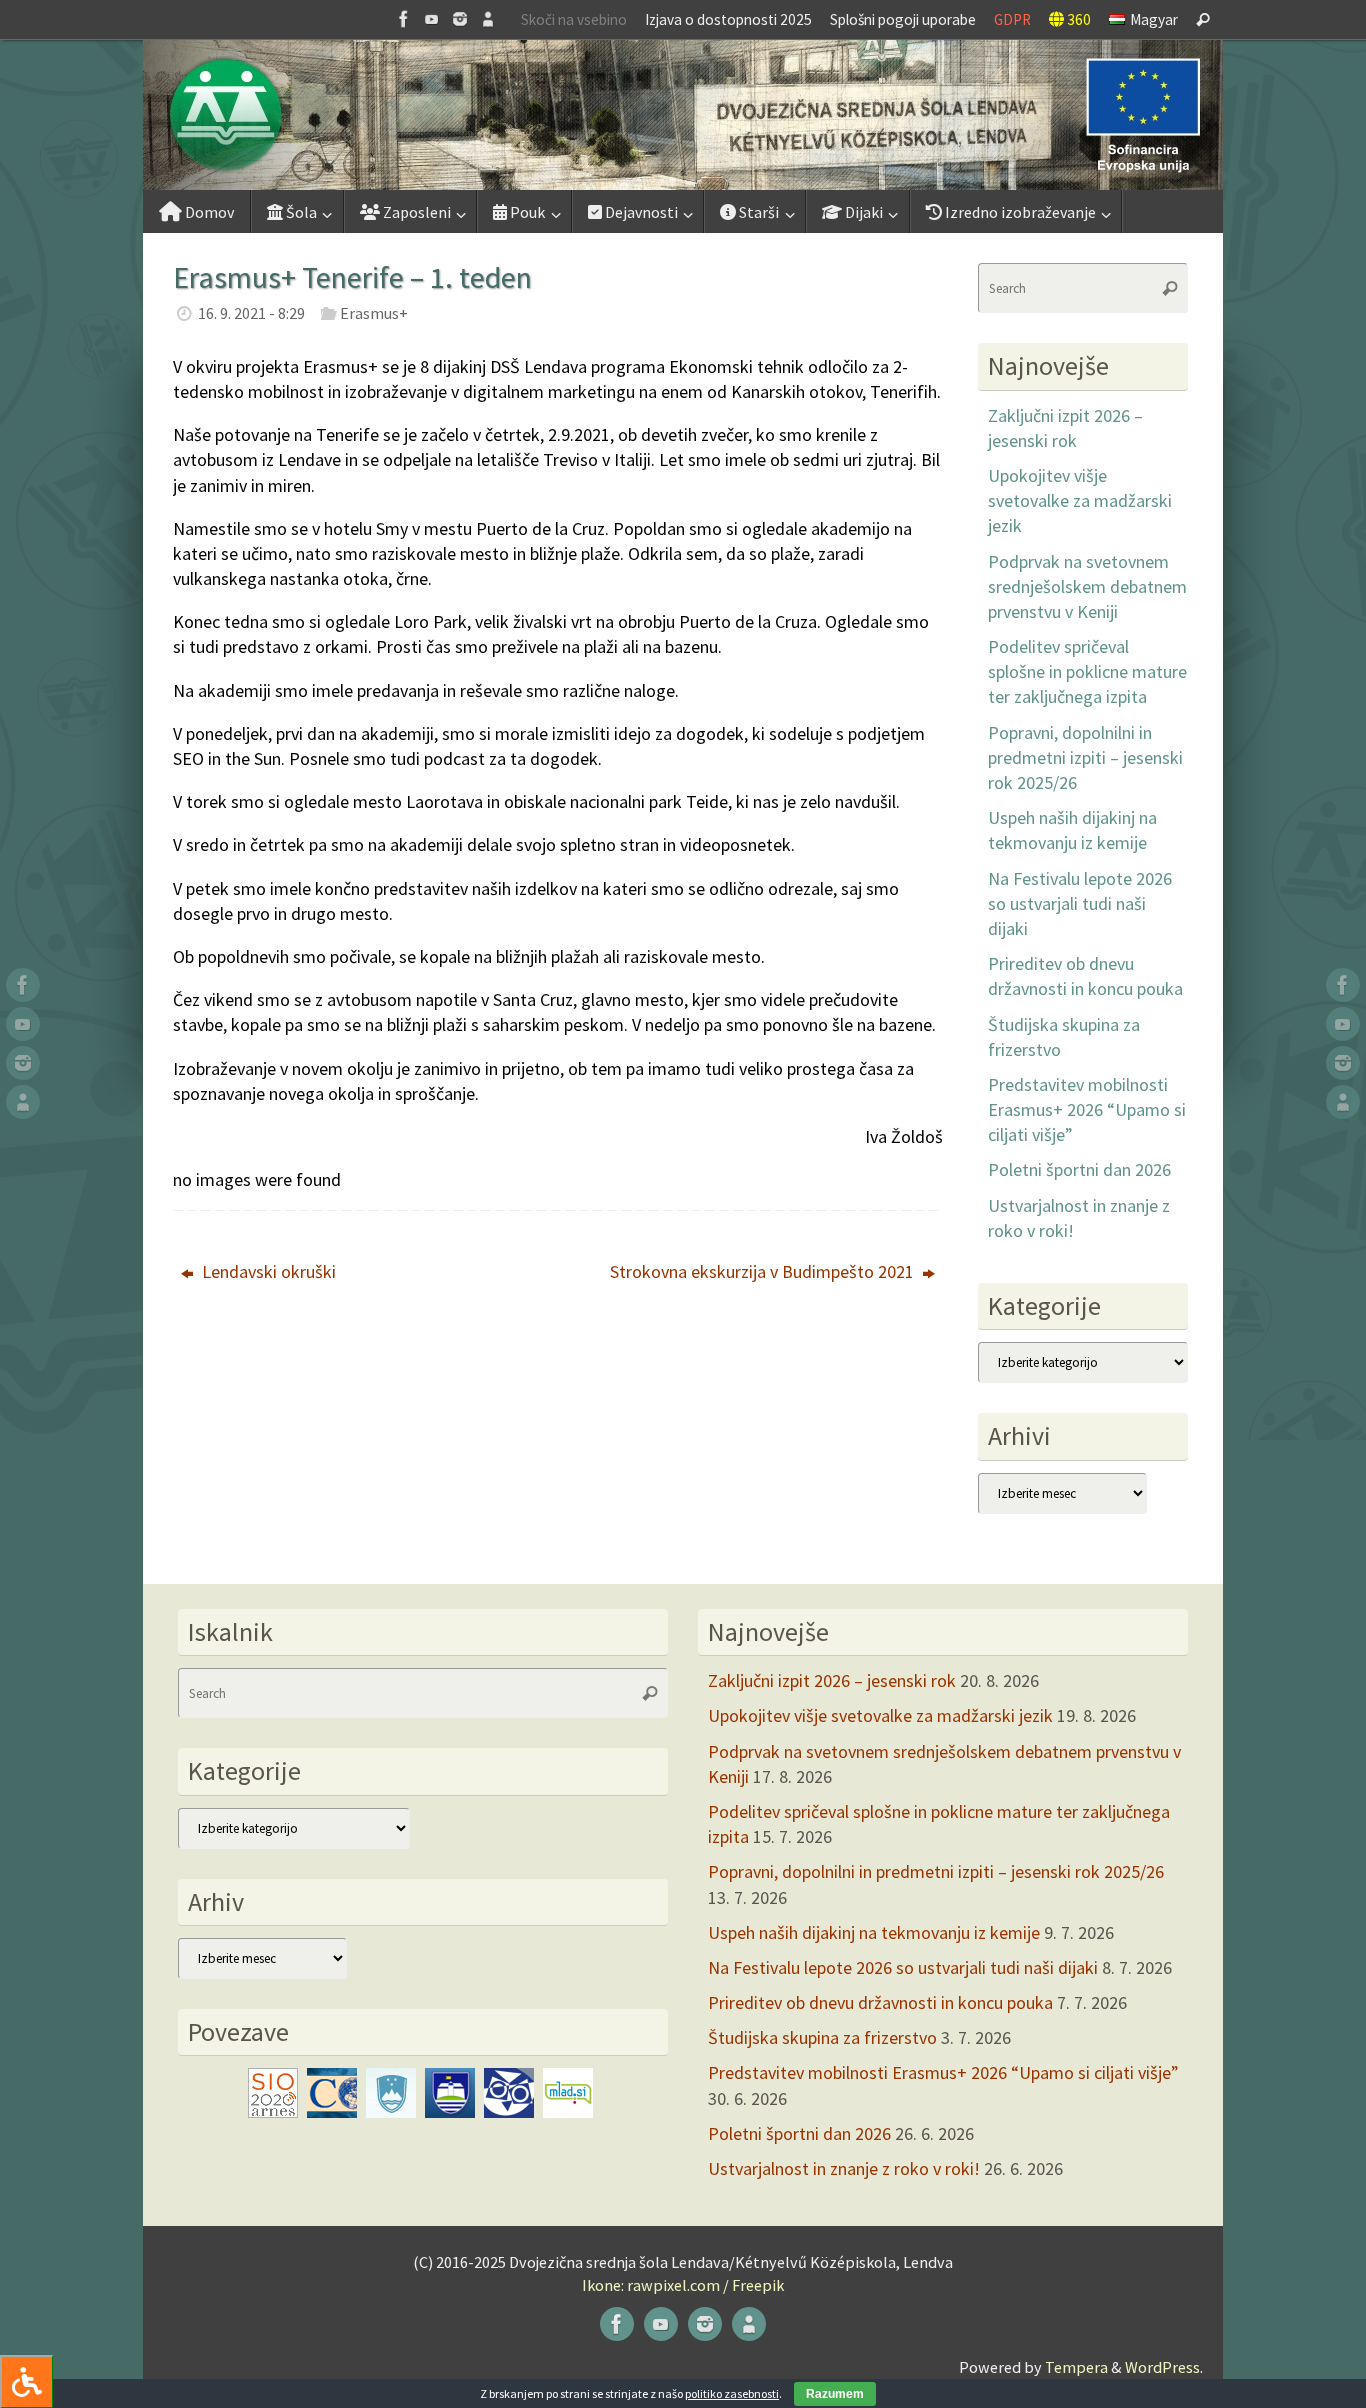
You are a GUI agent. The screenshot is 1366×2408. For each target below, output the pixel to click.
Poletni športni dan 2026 (1079, 1169)
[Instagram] (460, 19)
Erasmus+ (374, 313)
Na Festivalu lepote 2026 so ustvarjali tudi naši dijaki (1080, 903)
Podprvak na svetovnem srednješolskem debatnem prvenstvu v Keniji (1087, 586)
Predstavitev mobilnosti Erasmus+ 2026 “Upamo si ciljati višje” (1087, 1109)
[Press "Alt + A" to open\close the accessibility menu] (26, 2381)
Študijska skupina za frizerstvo (822, 2037)
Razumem (835, 2394)
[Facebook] (404, 19)
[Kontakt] (488, 19)
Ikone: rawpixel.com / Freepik (683, 2285)
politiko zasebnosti (732, 2393)
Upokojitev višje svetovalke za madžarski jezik (1080, 500)
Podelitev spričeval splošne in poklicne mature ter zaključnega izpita (1087, 671)
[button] (683, 115)
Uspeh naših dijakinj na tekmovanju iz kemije (874, 1932)
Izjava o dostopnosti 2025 (728, 19)
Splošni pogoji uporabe (903, 19)
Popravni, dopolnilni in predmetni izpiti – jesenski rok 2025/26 (1085, 757)
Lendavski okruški (267, 1271)
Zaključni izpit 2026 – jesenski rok (832, 1680)
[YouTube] (432, 19)
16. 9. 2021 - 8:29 (251, 313)
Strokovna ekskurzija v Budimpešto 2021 (764, 1271)
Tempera (1076, 2367)
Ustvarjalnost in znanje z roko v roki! (844, 2168)
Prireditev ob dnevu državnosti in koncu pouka (880, 2002)
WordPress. (1164, 2367)
